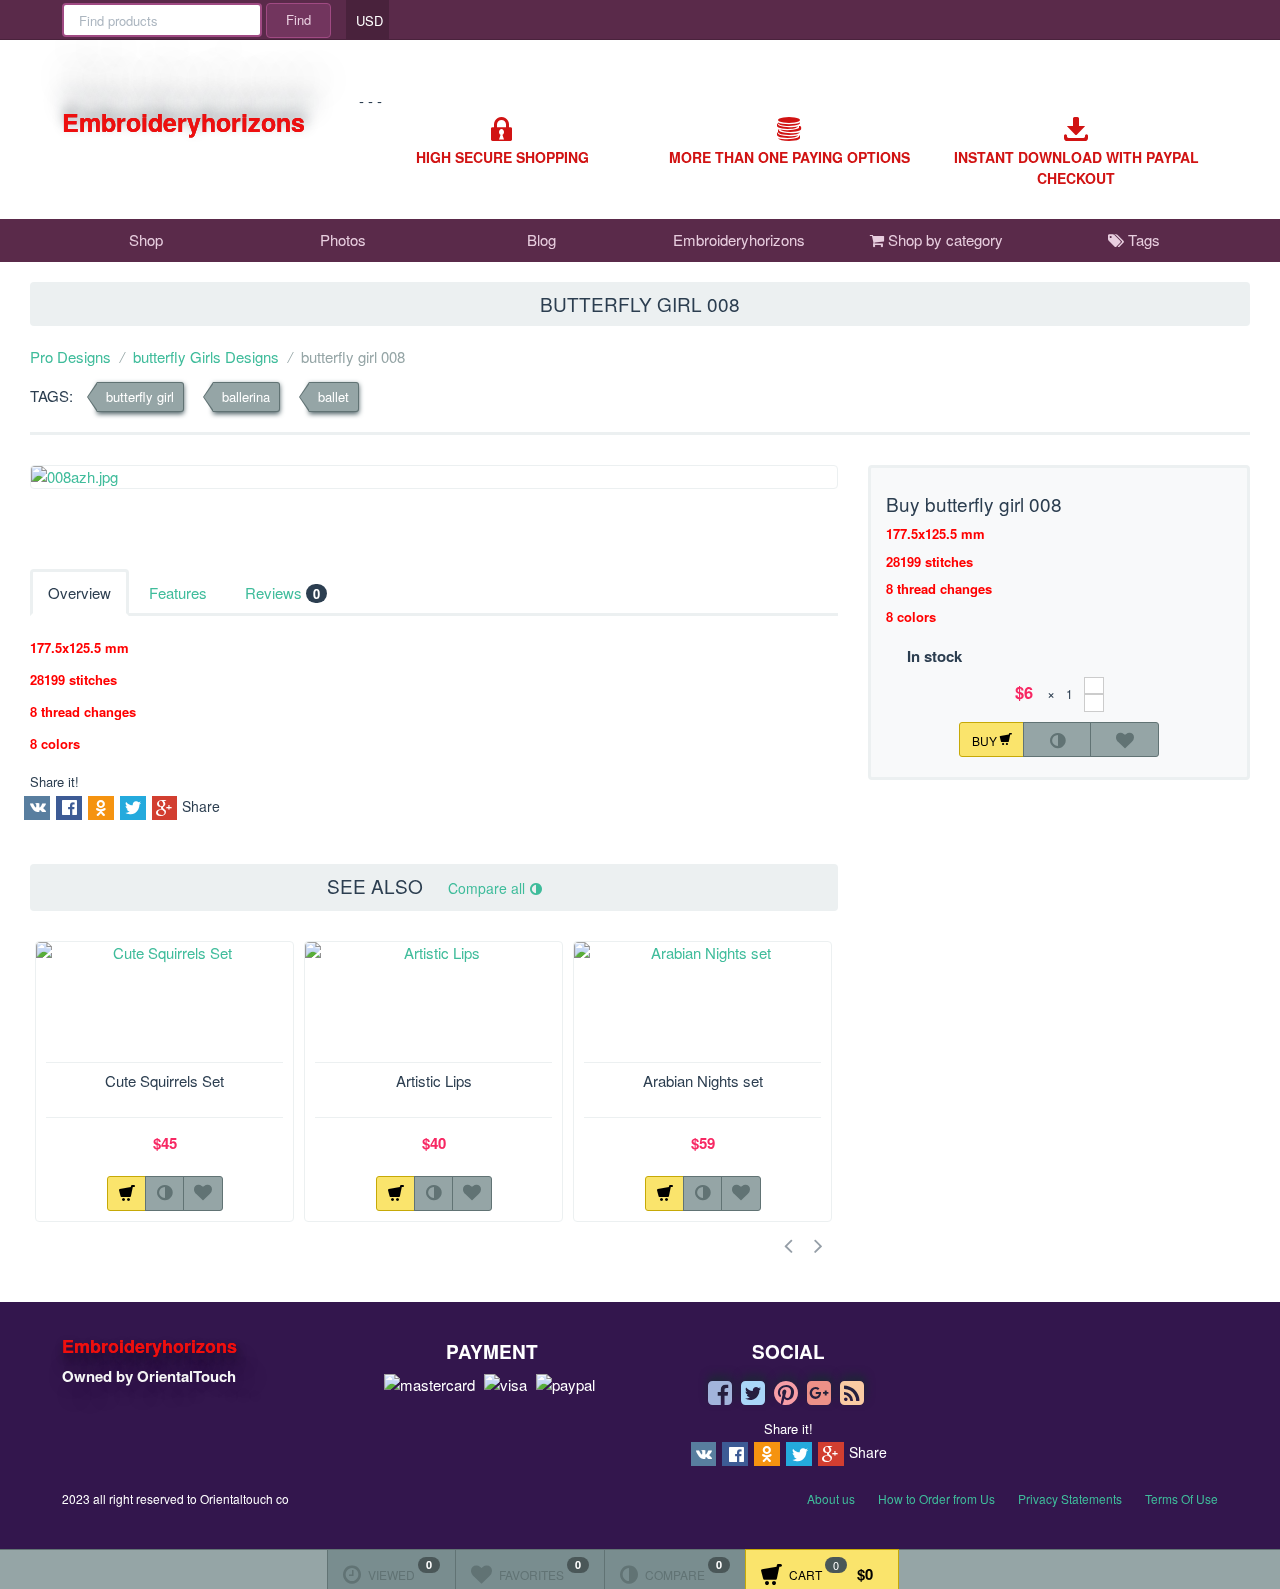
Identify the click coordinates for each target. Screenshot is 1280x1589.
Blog (541, 239)
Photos (343, 239)
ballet (333, 396)
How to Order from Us (936, 1498)
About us (831, 1498)
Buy (986, 739)
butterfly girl (140, 396)
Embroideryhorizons (739, 239)
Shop (146, 239)
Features (178, 592)
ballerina (246, 396)
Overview (79, 592)
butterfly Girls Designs (206, 356)
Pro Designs (70, 356)
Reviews (282, 592)
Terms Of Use (1181, 1498)
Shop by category (943, 239)
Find (298, 19)
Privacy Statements (1070, 1498)
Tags (1142, 239)
